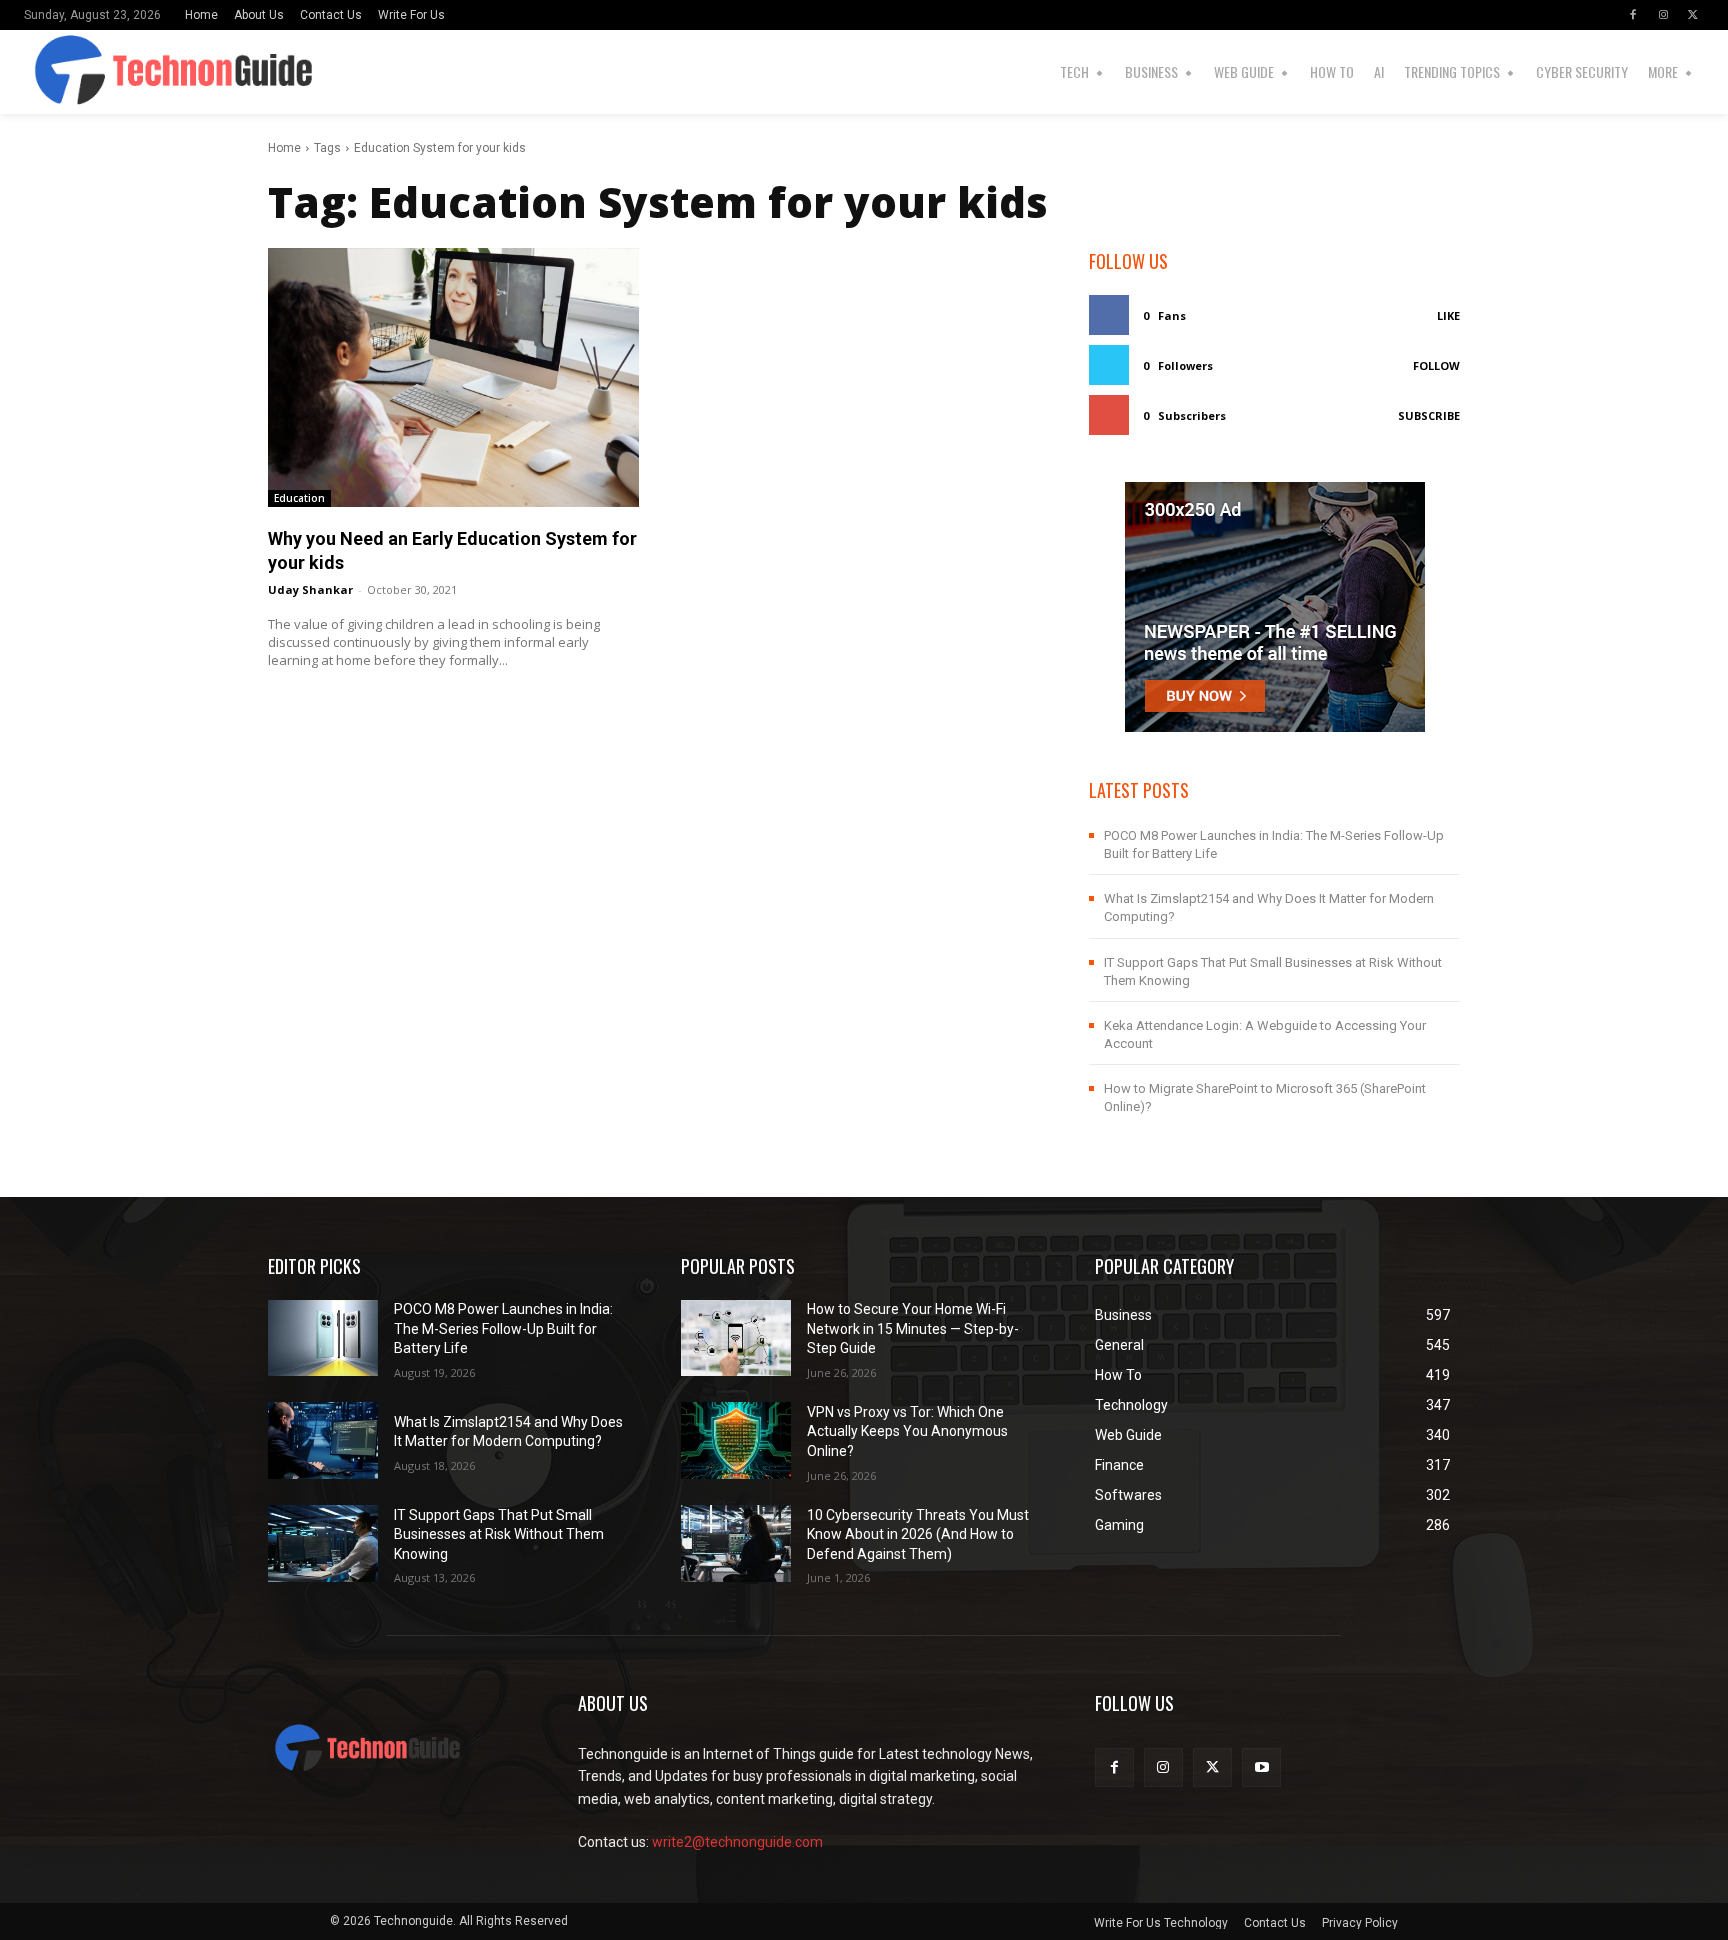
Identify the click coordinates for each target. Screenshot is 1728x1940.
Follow (1436, 365)
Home (284, 148)
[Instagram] (1663, 15)
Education (299, 498)
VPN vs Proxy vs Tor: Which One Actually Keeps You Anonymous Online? (907, 1431)
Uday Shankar (310, 589)
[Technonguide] (69, 72)
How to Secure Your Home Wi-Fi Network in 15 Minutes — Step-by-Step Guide (913, 1328)
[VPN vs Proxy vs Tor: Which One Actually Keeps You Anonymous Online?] (736, 1440)
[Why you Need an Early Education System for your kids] (453, 377)
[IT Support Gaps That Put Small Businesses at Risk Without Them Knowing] (323, 1543)
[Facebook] (1633, 15)
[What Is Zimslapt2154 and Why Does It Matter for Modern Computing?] (323, 1440)
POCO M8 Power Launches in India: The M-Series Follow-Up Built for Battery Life (503, 1328)
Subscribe (1429, 415)
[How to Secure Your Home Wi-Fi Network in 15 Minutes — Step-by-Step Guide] (736, 1338)
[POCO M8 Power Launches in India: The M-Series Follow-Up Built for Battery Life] (323, 1338)
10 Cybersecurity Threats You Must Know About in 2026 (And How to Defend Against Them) (918, 1534)
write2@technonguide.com (737, 1842)
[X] (1693, 15)
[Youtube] (1261, 1767)
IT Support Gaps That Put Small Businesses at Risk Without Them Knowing (499, 1534)
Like (1448, 315)
